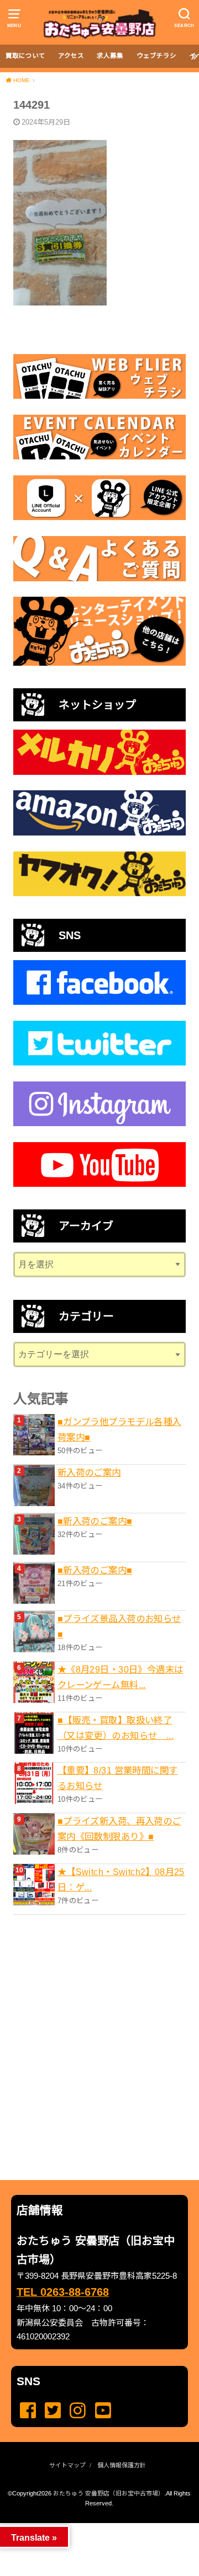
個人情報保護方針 (122, 2465)
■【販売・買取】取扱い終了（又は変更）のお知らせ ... (116, 1728)
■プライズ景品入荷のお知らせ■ (119, 1626)
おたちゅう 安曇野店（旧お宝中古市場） (109, 2493)
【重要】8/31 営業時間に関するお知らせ (118, 1778)
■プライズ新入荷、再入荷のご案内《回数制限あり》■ (119, 1829)
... (90, 2526)
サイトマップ (67, 2465)
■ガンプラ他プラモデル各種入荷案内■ (119, 1429)
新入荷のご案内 (89, 1472)
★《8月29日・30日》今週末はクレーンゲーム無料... (121, 1677)
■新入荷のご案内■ (95, 1521)
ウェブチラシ (156, 56)
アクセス (71, 56)
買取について (25, 56)
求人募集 (110, 56)
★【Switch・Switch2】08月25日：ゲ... (121, 1879)
